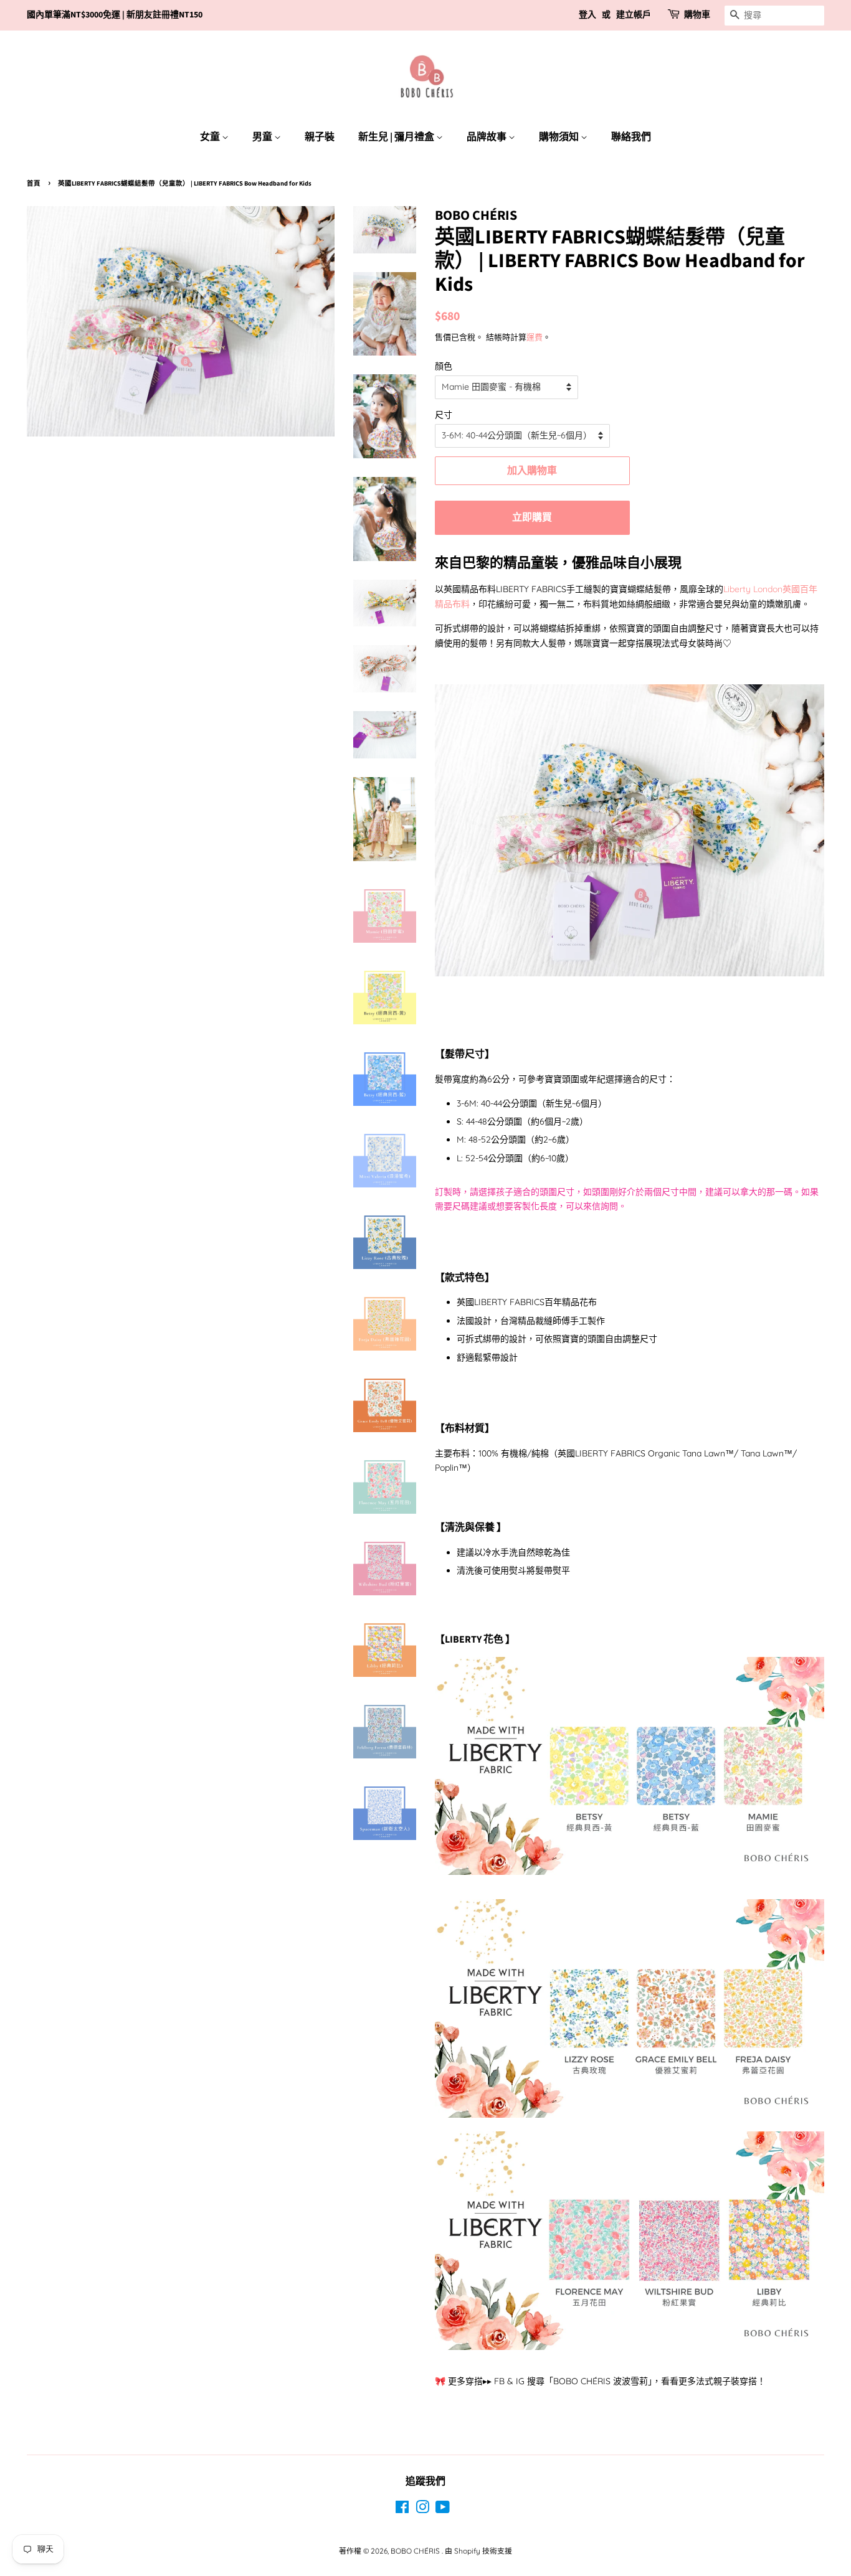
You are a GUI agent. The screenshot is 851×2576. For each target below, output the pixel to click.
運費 (535, 337)
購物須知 (560, 137)
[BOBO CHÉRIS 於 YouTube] (443, 2510)
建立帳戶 (634, 15)
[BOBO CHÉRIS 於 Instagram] (422, 2510)
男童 (263, 137)
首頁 (34, 183)
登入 (587, 15)
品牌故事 (487, 137)
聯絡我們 (631, 137)
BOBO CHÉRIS (416, 2551)
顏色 (444, 366)
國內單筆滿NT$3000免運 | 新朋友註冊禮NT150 (115, 15)
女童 (211, 137)
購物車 (697, 15)
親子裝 (320, 137)
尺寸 (444, 415)
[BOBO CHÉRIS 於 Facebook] (402, 2510)
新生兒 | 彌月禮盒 (397, 137)
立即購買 (532, 517)
